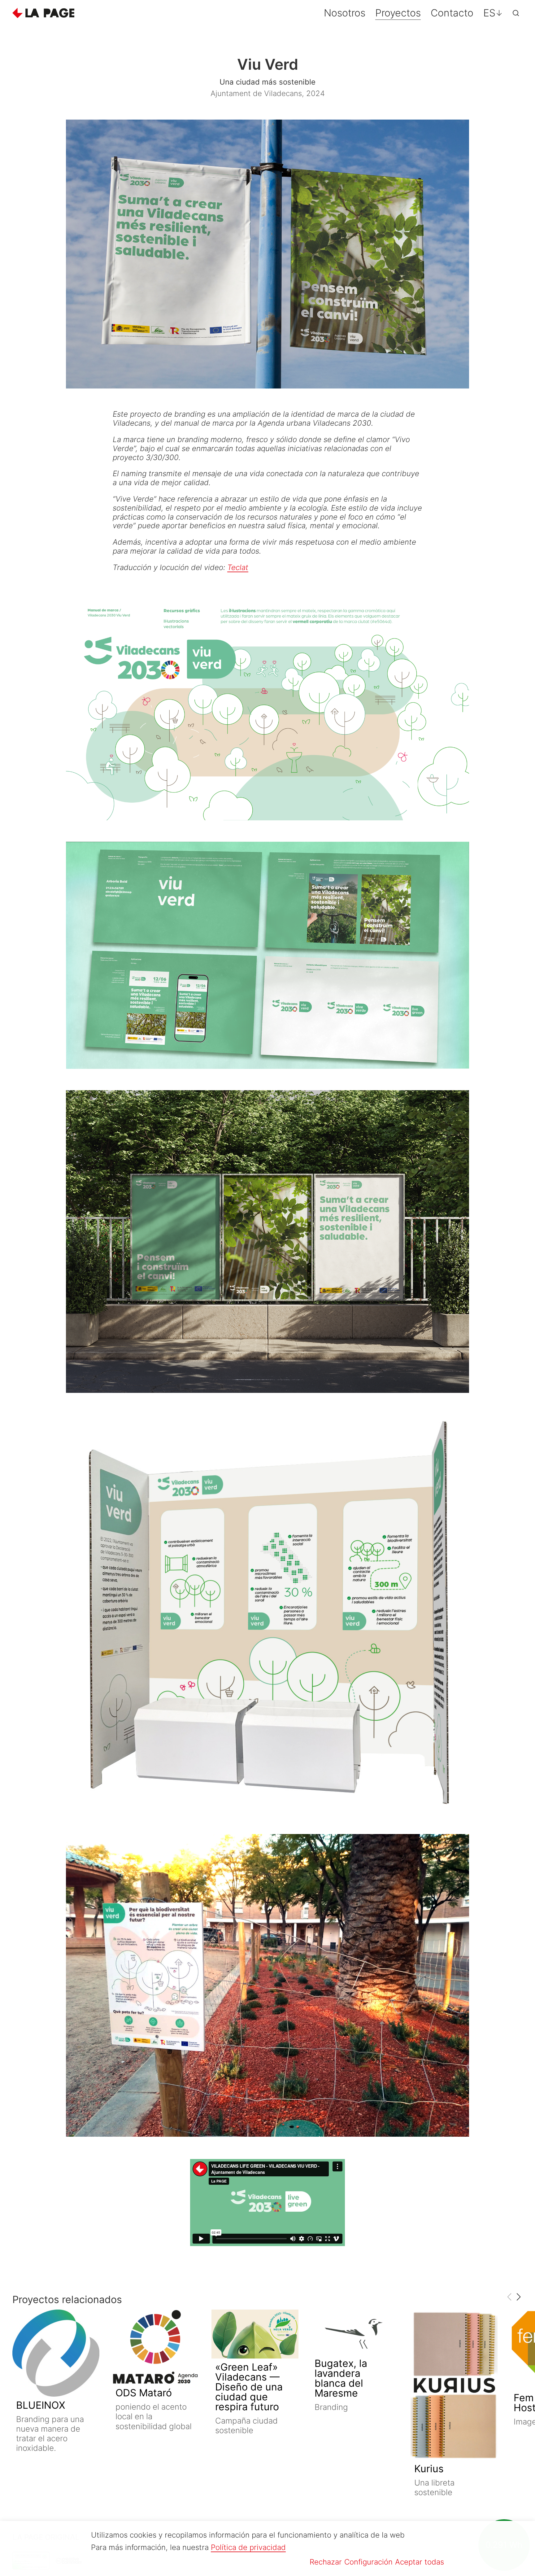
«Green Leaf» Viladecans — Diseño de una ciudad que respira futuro (249, 2387)
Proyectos (398, 13)
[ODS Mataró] (155, 2347)
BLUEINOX (41, 2405)
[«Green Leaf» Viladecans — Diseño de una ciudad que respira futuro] (255, 2334)
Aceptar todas (420, 2562)
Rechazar (326, 2562)
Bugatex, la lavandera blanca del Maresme (341, 2378)
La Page (43, 13)
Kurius (429, 2469)
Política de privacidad (248, 2547)
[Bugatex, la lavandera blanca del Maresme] (354, 2332)
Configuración (368, 2562)
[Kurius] (454, 2385)
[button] (518, 2297)
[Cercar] (516, 13)
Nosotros (345, 13)
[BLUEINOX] (56, 2353)
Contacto (452, 13)
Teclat (238, 567)
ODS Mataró (144, 2393)
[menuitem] (493, 13)
